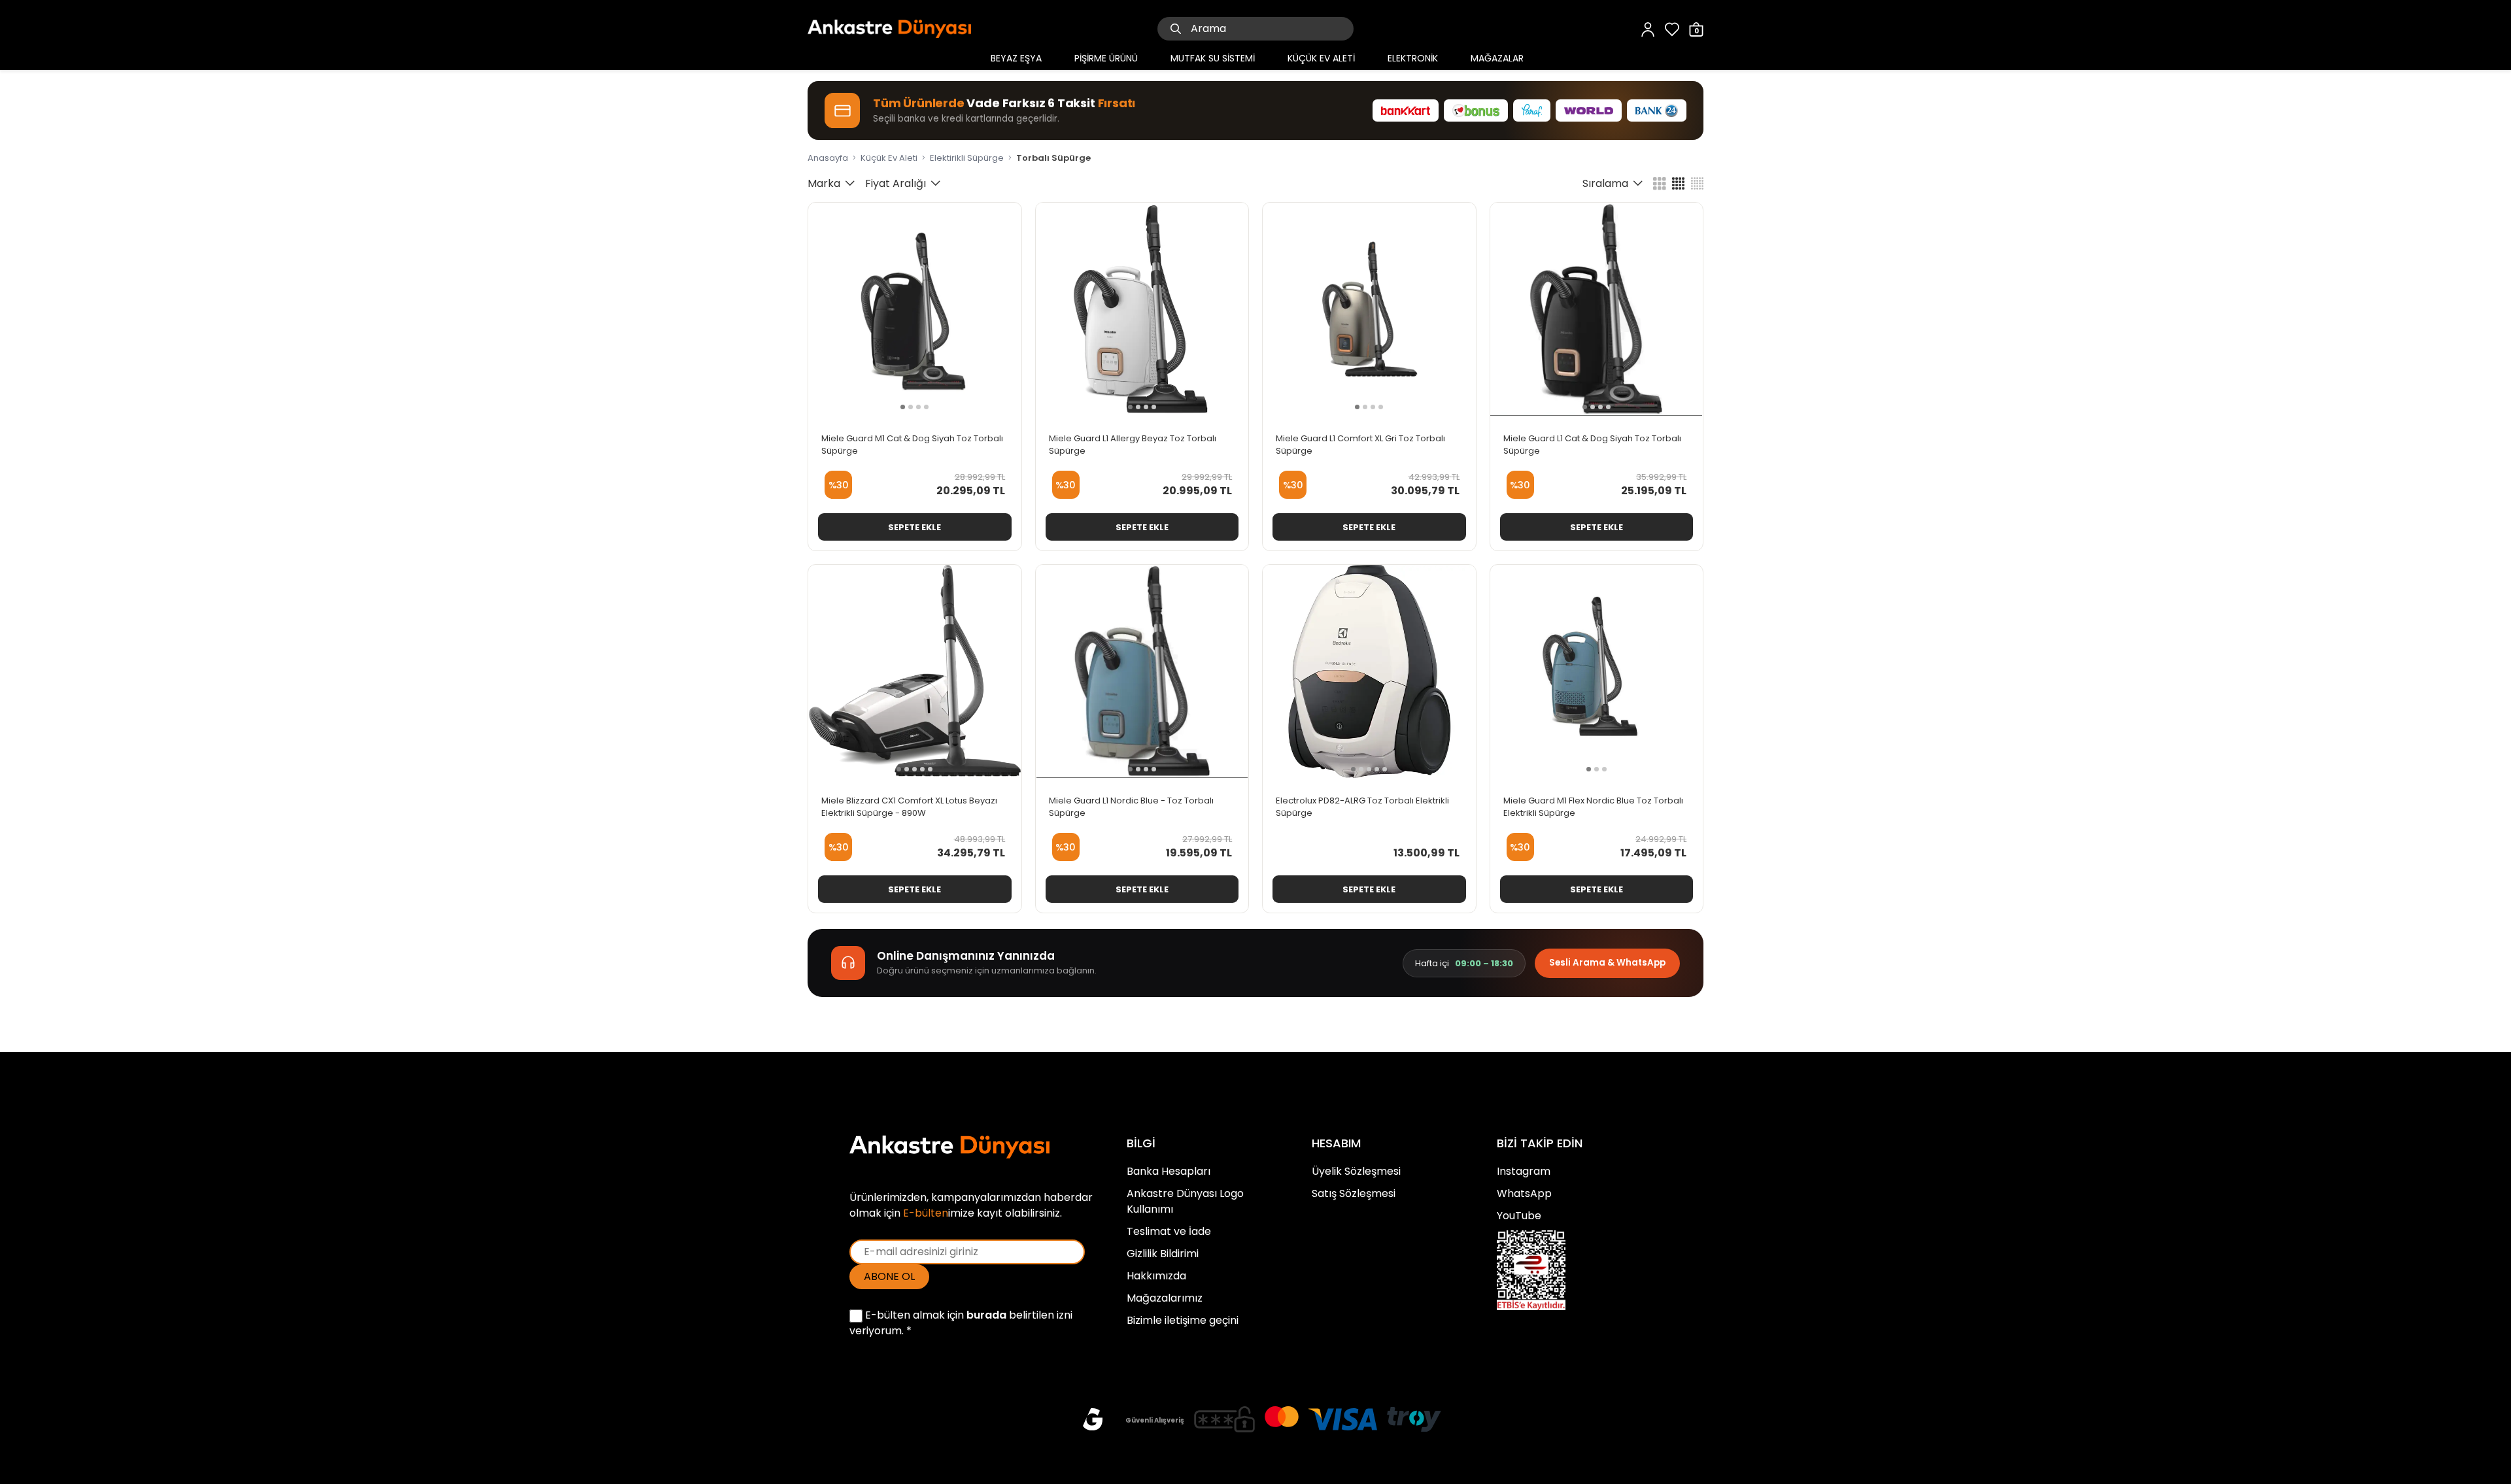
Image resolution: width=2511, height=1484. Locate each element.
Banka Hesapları (1169, 1171)
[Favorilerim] (1672, 28)
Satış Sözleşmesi (1354, 1193)
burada (986, 1315)
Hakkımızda (1156, 1276)
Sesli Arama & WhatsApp (1607, 963)
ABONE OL (889, 1276)
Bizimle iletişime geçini (1183, 1320)
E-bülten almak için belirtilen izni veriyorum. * (961, 1323)
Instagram (1524, 1171)
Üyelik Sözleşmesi (1356, 1171)
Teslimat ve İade (1169, 1231)
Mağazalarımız (1165, 1298)
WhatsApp (1524, 1193)
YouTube (1519, 1216)
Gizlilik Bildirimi (1163, 1254)
